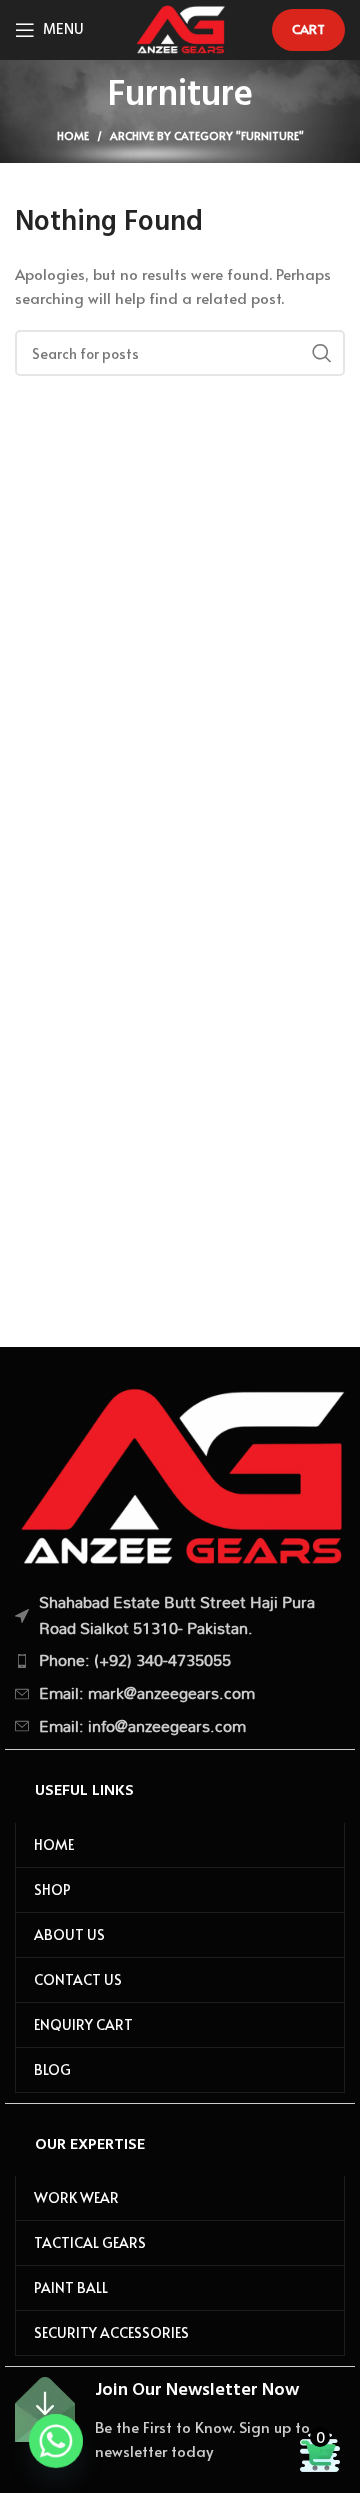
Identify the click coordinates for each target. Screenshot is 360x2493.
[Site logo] (180, 26)
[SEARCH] (322, 353)
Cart (308, 29)
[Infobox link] (180, 2420)
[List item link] (180, 1661)
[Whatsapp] (56, 2441)
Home (73, 135)
